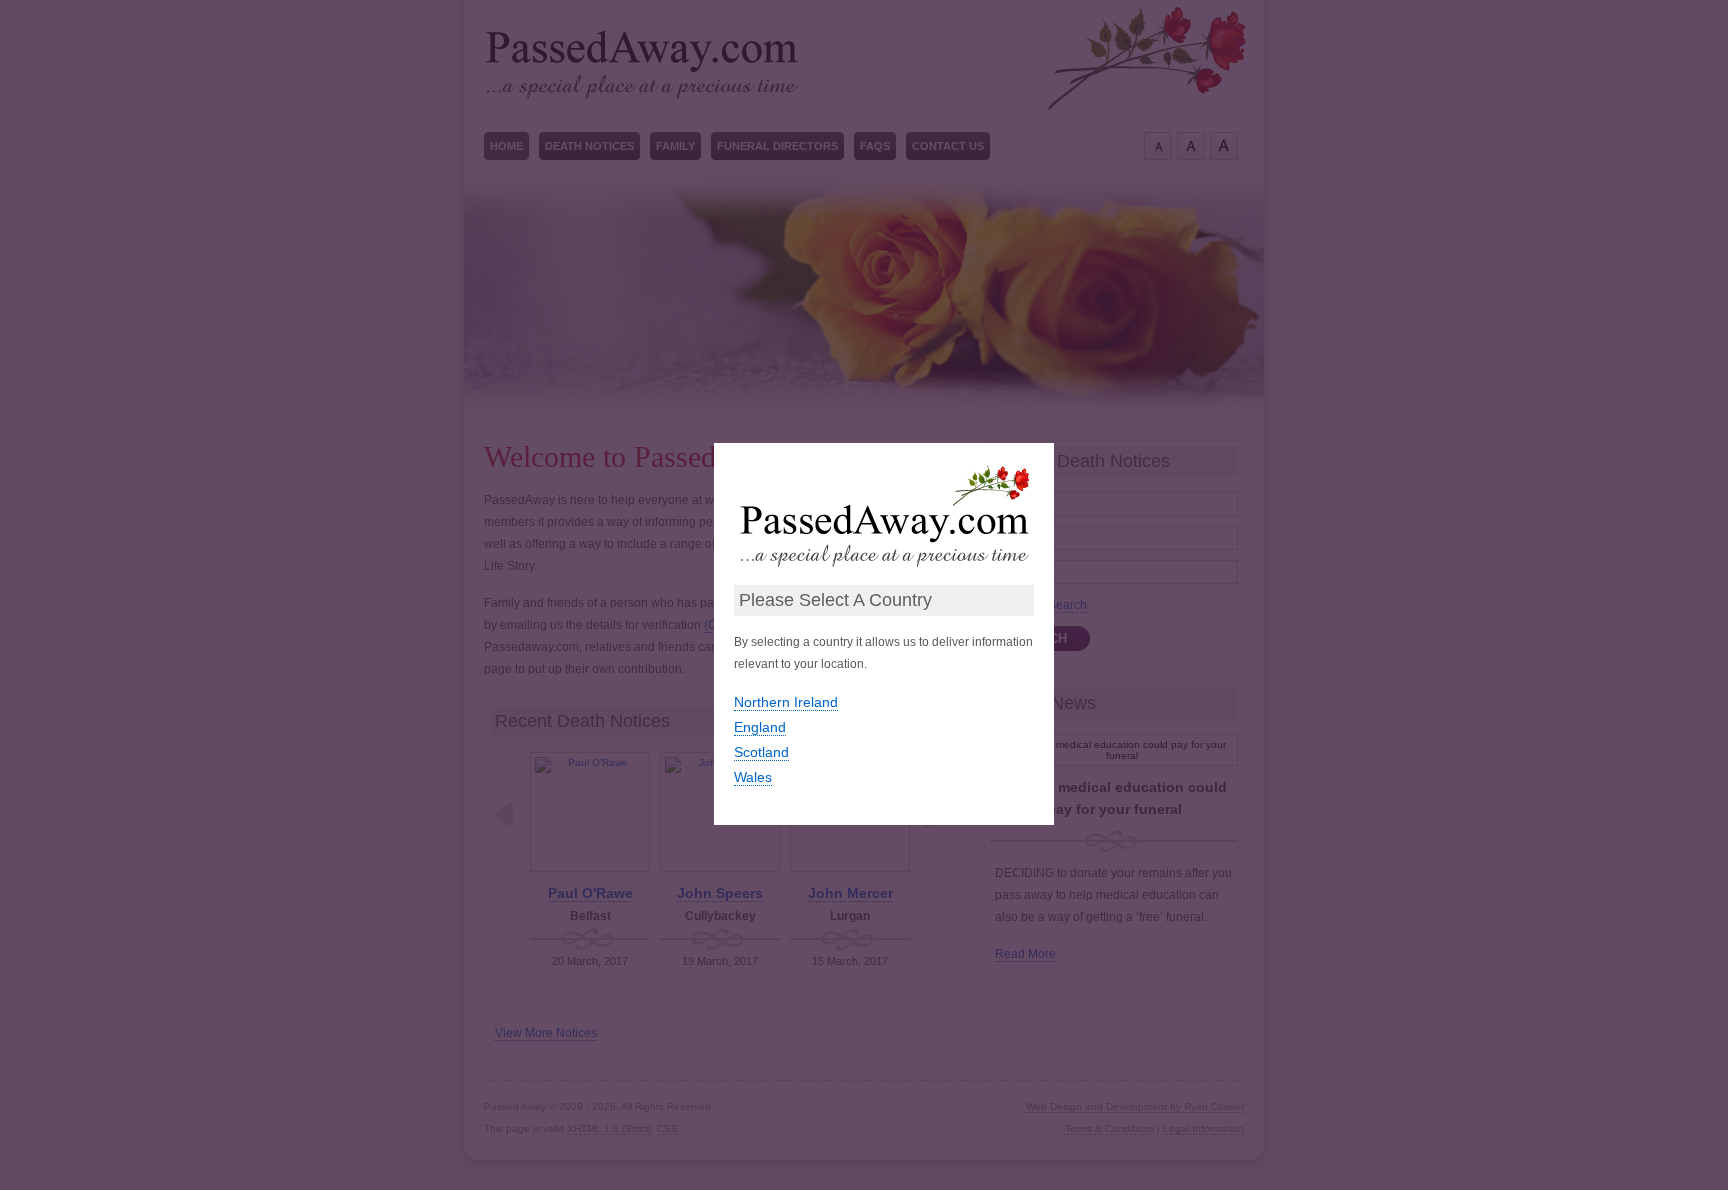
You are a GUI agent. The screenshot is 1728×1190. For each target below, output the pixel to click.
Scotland (761, 752)
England (760, 727)
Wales (753, 777)
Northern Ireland (786, 702)
